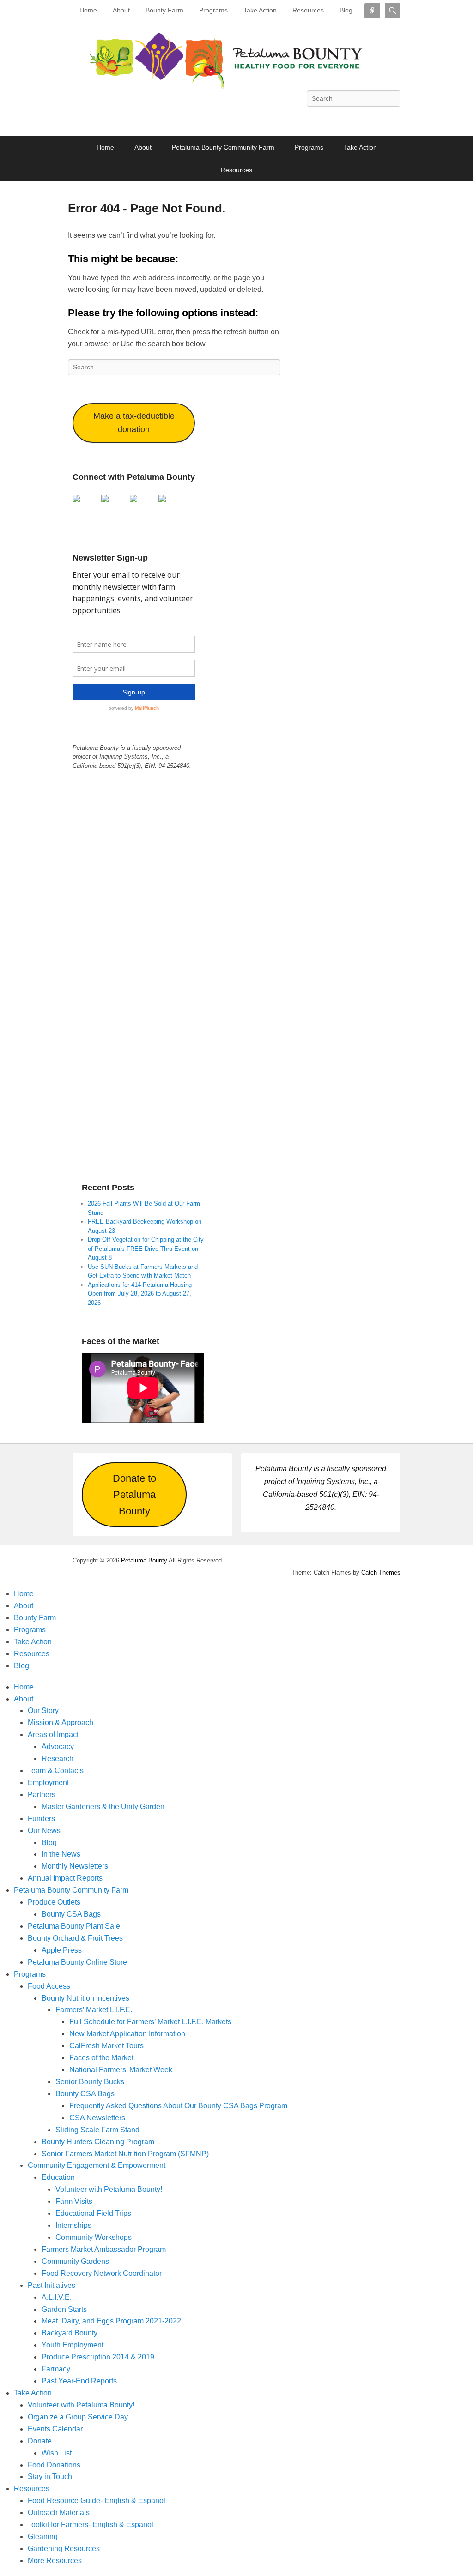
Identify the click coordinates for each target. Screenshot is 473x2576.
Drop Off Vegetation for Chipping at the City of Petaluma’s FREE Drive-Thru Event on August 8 (146, 1249)
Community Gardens (75, 2261)
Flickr (352, 119)
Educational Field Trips (93, 2213)
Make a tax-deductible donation (134, 423)
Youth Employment (73, 2345)
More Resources (55, 2561)
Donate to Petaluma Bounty (134, 1495)
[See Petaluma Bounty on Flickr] (166, 502)
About (121, 10)
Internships (73, 2225)
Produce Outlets (54, 1902)
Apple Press (62, 1950)
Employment (48, 1783)
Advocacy (58, 1746)
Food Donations (54, 2465)
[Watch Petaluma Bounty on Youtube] (109, 502)
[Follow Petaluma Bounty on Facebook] (80, 502)
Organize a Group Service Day (78, 2417)
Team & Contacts (56, 1771)
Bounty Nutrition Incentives (85, 1998)
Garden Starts (64, 2309)
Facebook (271, 119)
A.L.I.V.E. (57, 2297)
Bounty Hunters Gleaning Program (98, 2142)
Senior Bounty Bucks (90, 2082)
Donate (40, 2441)
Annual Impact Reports (65, 1878)
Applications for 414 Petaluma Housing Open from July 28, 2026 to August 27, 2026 (140, 1294)
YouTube (332, 119)
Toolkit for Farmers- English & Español (91, 2525)
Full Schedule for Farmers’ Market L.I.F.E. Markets (150, 2022)
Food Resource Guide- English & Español (97, 2501)
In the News (61, 1854)
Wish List (57, 2453)
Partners (42, 1795)
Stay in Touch (50, 2476)
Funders (41, 1819)
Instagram (372, 119)
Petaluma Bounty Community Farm (223, 147)
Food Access (49, 1986)
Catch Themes (381, 1572)
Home (88, 10)
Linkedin (311, 119)
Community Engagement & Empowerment (97, 2165)
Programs (213, 10)
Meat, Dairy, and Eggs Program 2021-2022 (111, 2321)
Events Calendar (55, 2429)
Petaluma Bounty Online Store (77, 1962)
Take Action (260, 10)
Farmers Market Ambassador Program (104, 2249)
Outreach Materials (59, 2513)
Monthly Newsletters (75, 1866)
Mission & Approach (61, 1722)
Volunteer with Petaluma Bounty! (109, 2189)
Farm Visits (74, 2201)
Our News (44, 1831)
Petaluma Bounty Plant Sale (74, 1926)
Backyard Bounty (70, 2333)
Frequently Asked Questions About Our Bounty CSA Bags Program (178, 2106)
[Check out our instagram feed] (137, 502)
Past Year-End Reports (79, 2381)
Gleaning (43, 2537)
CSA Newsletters (97, 2118)
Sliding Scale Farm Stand (97, 2130)
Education (58, 2177)
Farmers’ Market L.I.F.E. (94, 2010)
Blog (346, 10)
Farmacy (56, 2369)
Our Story (43, 1710)
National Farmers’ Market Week (121, 2070)
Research (58, 1759)
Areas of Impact (53, 1734)
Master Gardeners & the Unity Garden (103, 1807)
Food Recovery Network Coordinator (102, 2273)
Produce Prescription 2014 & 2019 (98, 2357)
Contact (393, 119)
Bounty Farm (164, 10)
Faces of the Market (101, 2058)
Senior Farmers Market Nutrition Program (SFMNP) (125, 2154)
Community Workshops (94, 2237)
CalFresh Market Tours (106, 2046)
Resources (308, 10)
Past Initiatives (52, 2285)
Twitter (291, 119)
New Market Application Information (127, 2034)
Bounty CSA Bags (71, 1914)
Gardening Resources (64, 2549)
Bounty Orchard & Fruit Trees (75, 1938)
